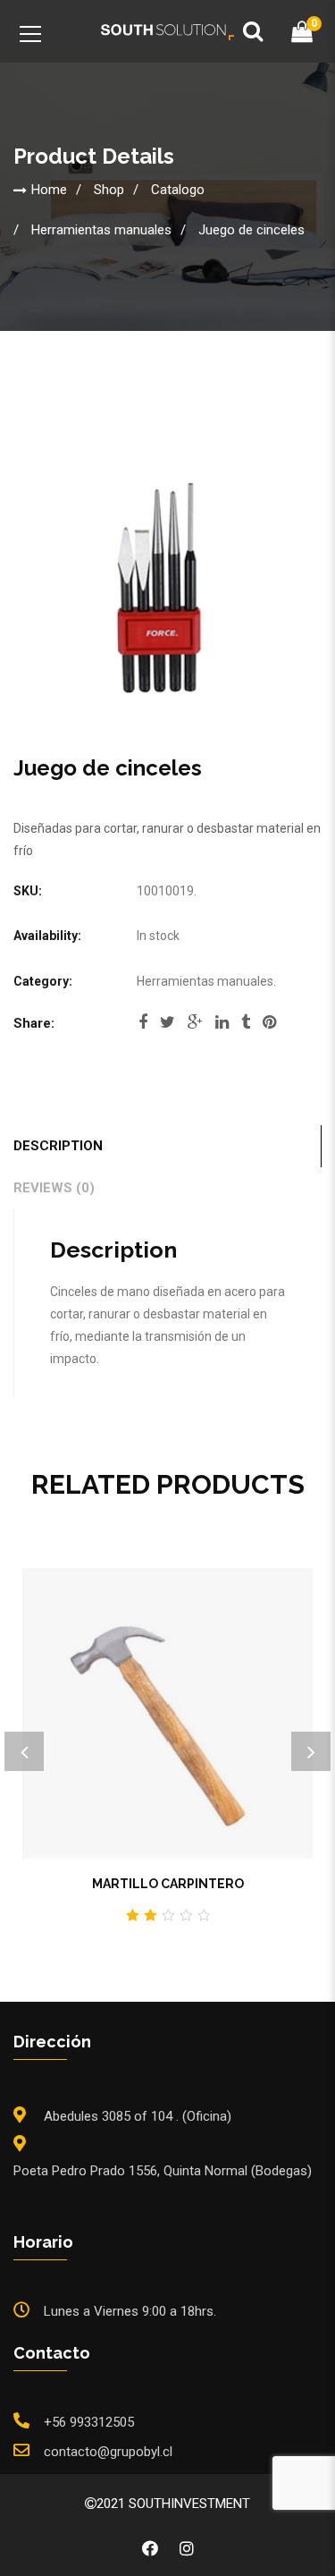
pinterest (269, 1028)
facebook (143, 1028)
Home (49, 189)
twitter (167, 1028)
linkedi (222, 1028)
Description (58, 1146)
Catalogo (178, 189)
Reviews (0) (54, 1188)
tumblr (246, 1028)
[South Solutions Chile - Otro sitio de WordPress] (168, 31)
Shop (109, 189)
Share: (34, 1023)
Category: (43, 981)
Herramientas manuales (101, 229)
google (195, 1028)
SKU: (28, 891)
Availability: (47, 936)
